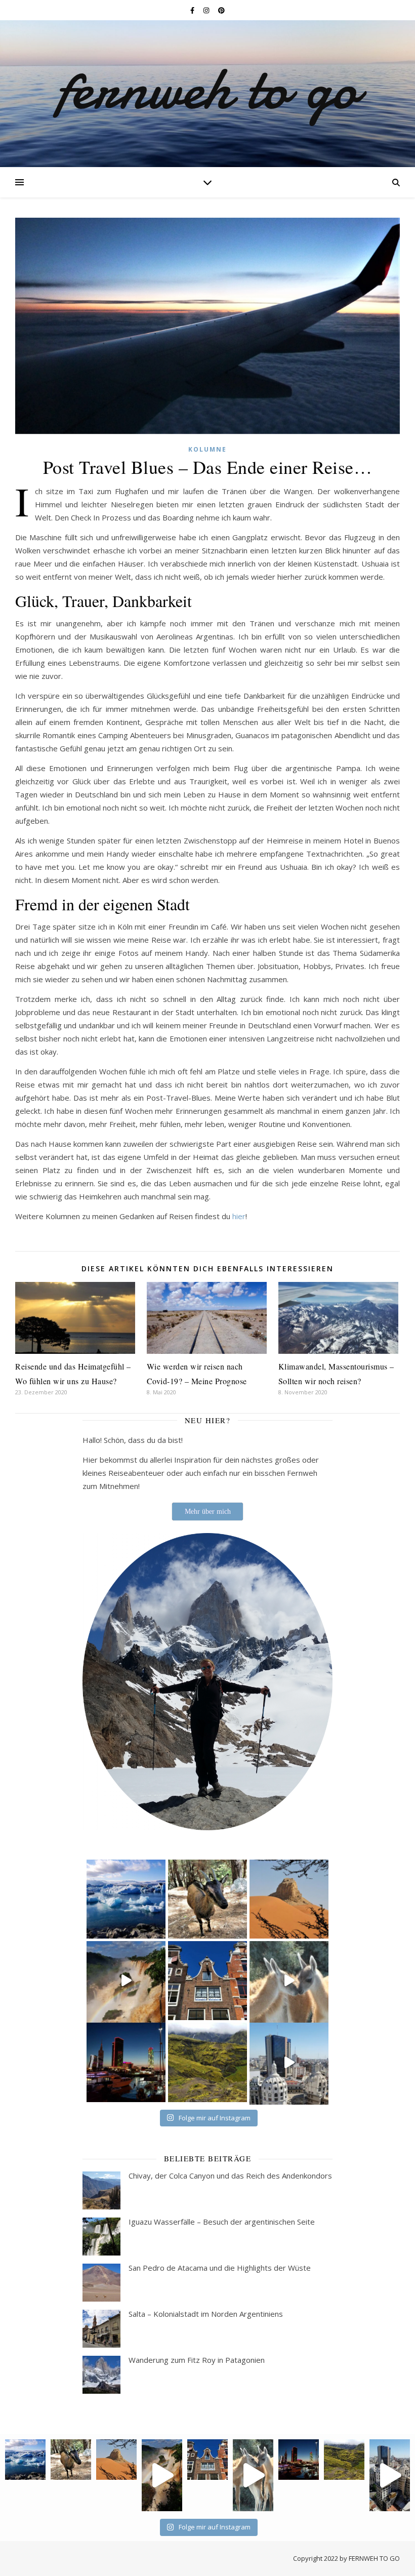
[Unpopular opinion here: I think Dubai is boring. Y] (289, 1899)
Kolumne (207, 449)
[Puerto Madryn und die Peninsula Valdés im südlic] (289, 1981)
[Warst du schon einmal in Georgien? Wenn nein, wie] (126, 2062)
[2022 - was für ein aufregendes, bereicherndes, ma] (126, 1981)
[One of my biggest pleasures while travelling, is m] (207, 1899)
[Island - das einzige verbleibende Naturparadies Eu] (207, 2062)
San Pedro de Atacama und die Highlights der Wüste (220, 2268)
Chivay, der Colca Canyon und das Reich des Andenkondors (230, 2176)
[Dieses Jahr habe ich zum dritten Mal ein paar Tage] (207, 1981)
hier (239, 1216)
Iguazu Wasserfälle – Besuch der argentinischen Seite (222, 2222)
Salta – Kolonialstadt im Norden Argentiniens (206, 2314)
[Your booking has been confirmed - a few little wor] (126, 1899)
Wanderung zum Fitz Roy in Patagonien (197, 2360)
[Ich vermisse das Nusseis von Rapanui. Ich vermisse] (289, 2062)
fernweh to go (208, 89)
